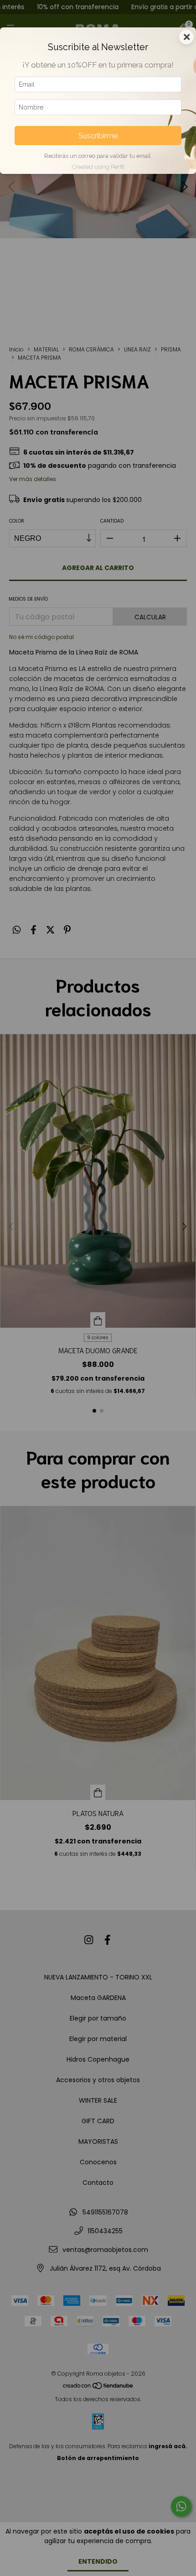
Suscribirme (98, 136)
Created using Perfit (98, 167)
